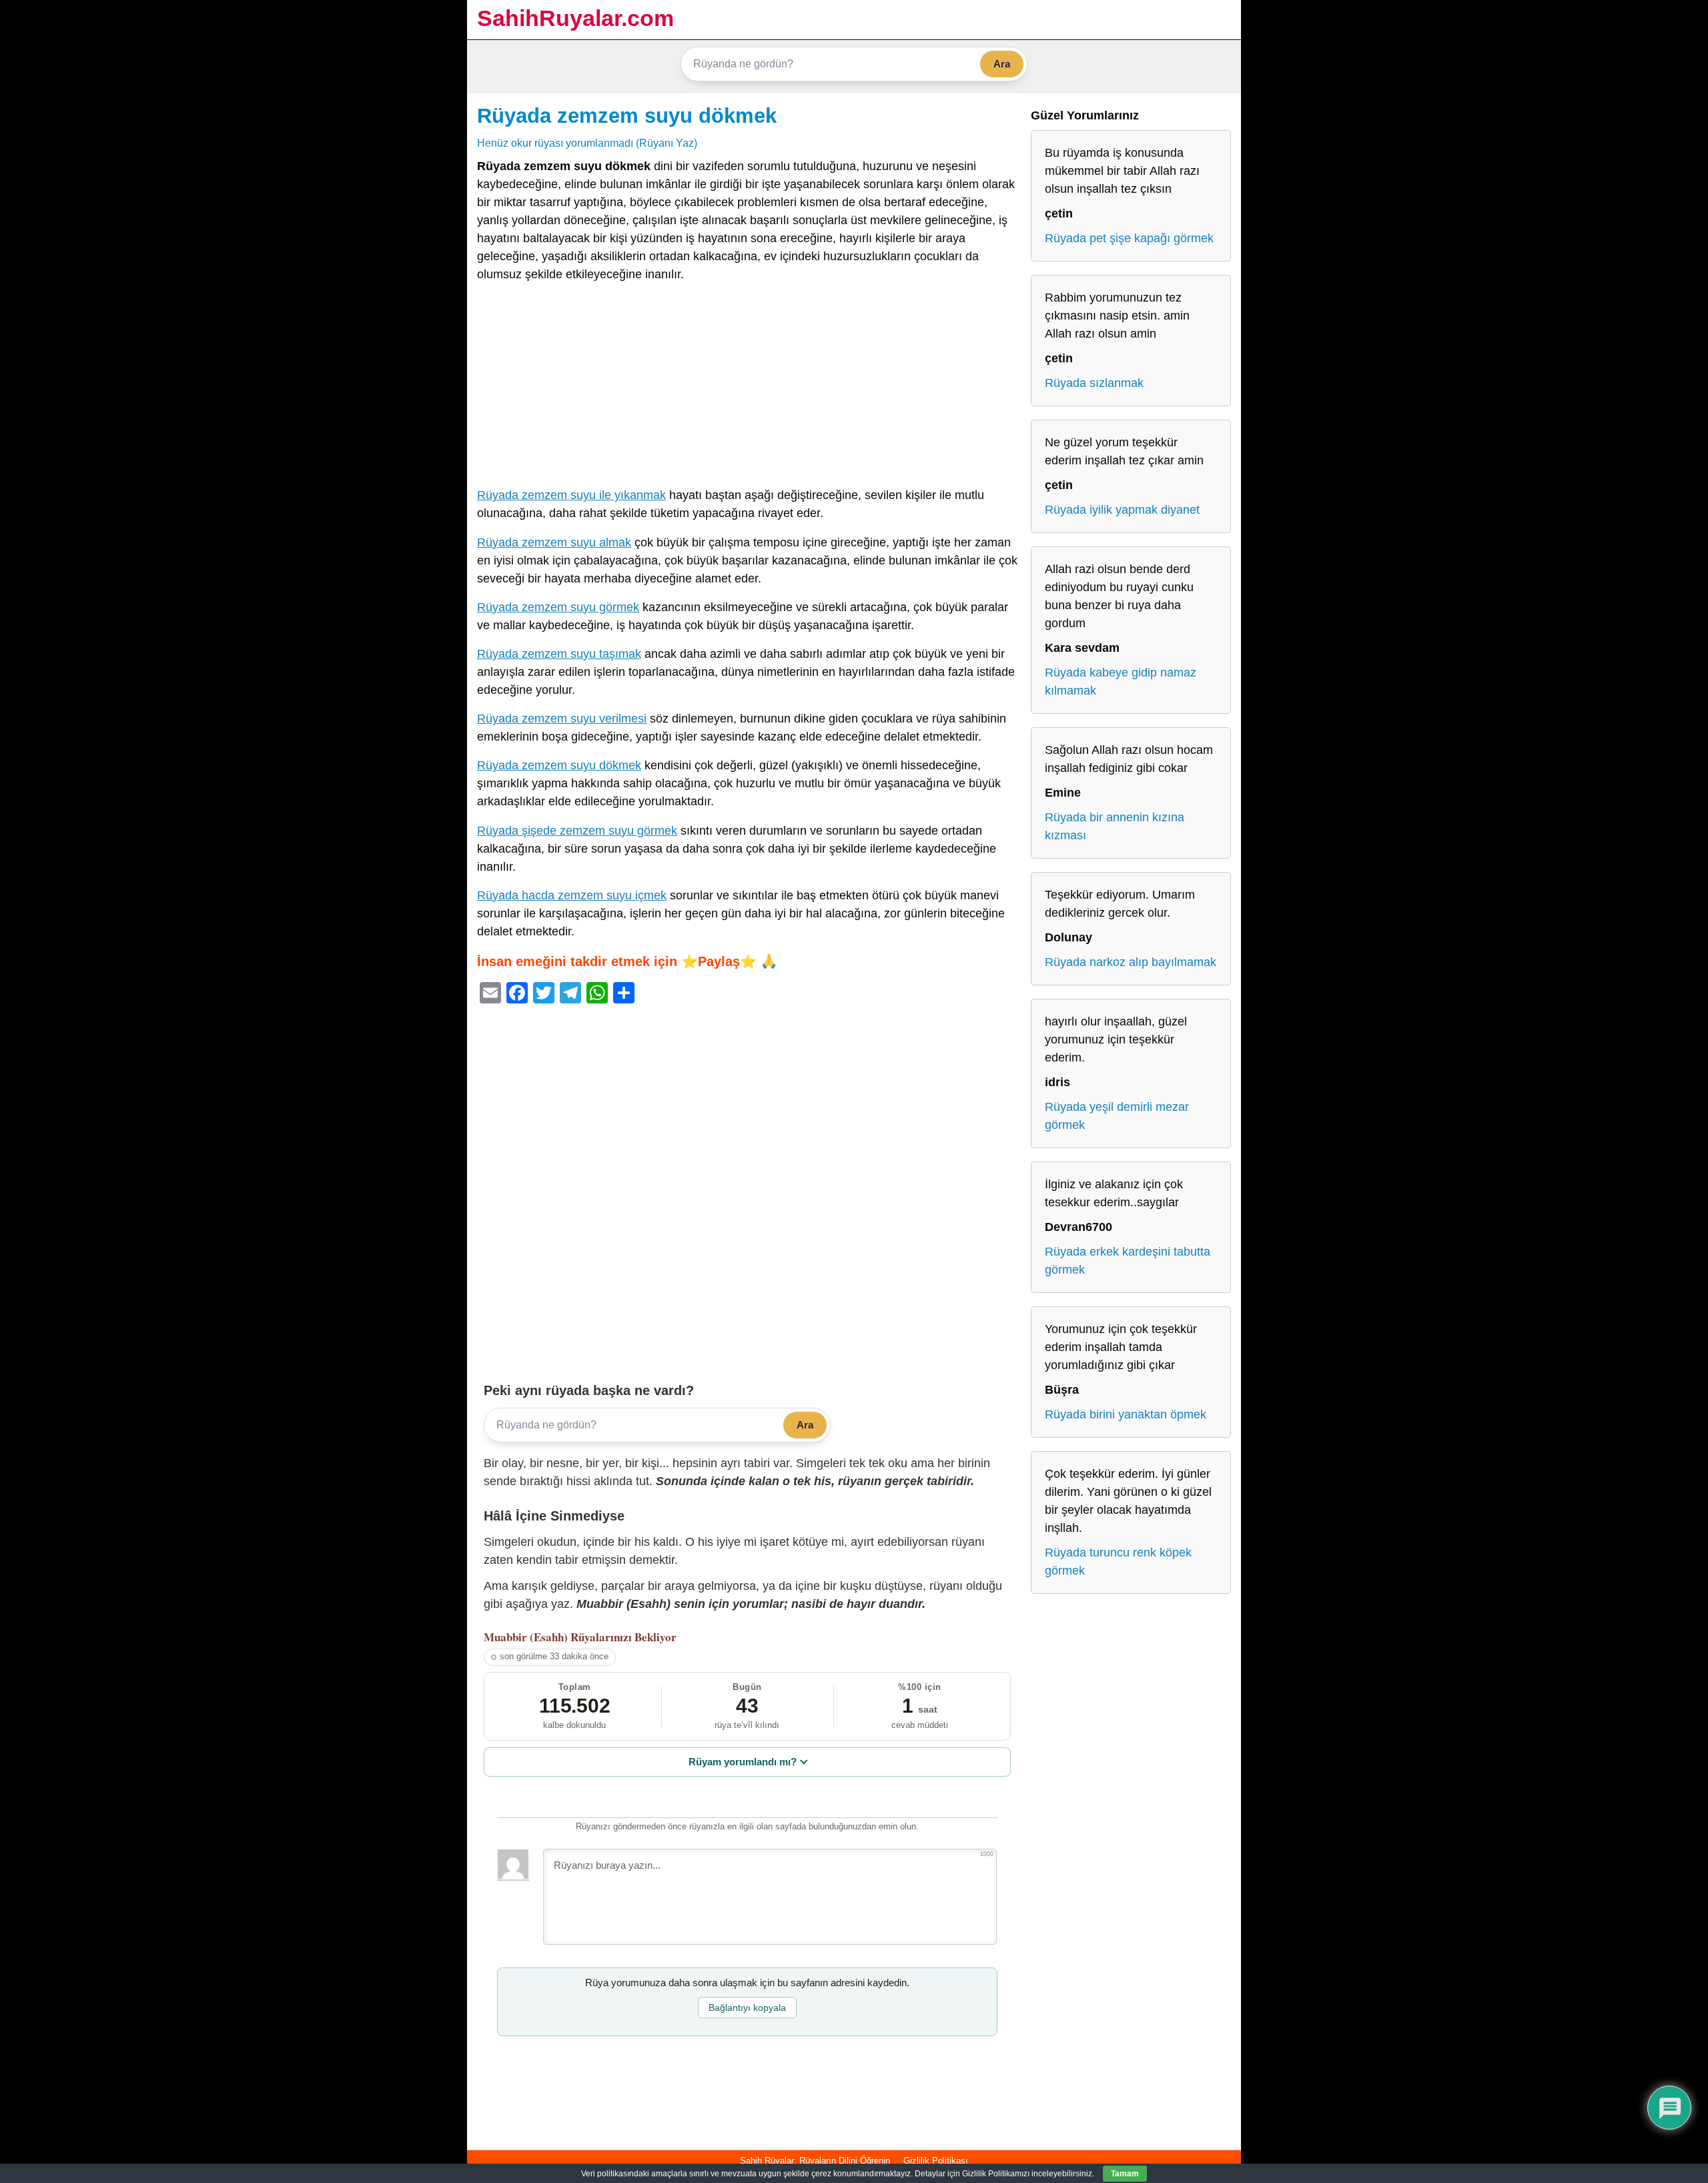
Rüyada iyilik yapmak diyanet (1122, 510)
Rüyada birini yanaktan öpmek (1126, 1414)
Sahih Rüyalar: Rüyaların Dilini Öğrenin (815, 2161)
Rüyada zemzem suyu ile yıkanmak (571, 495)
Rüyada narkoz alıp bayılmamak (1131, 962)
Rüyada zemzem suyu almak (554, 542)
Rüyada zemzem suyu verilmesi (562, 719)
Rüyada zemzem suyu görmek (558, 607)
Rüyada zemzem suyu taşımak (559, 654)
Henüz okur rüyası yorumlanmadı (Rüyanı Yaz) (587, 143)
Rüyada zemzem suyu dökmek (627, 115)
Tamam (1125, 2174)
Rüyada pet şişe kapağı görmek (1129, 238)
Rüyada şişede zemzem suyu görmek (577, 831)
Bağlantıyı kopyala (747, 2008)
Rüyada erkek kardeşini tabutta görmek (1128, 1261)
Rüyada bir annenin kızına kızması (1115, 826)
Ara (1002, 64)
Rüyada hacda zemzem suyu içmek (572, 895)
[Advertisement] (747, 388)
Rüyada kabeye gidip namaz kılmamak (1121, 682)
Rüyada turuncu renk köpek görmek (1118, 1562)
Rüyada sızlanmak (1094, 383)
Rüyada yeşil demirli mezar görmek (1117, 1116)
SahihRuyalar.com (575, 18)
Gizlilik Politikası (936, 2161)
